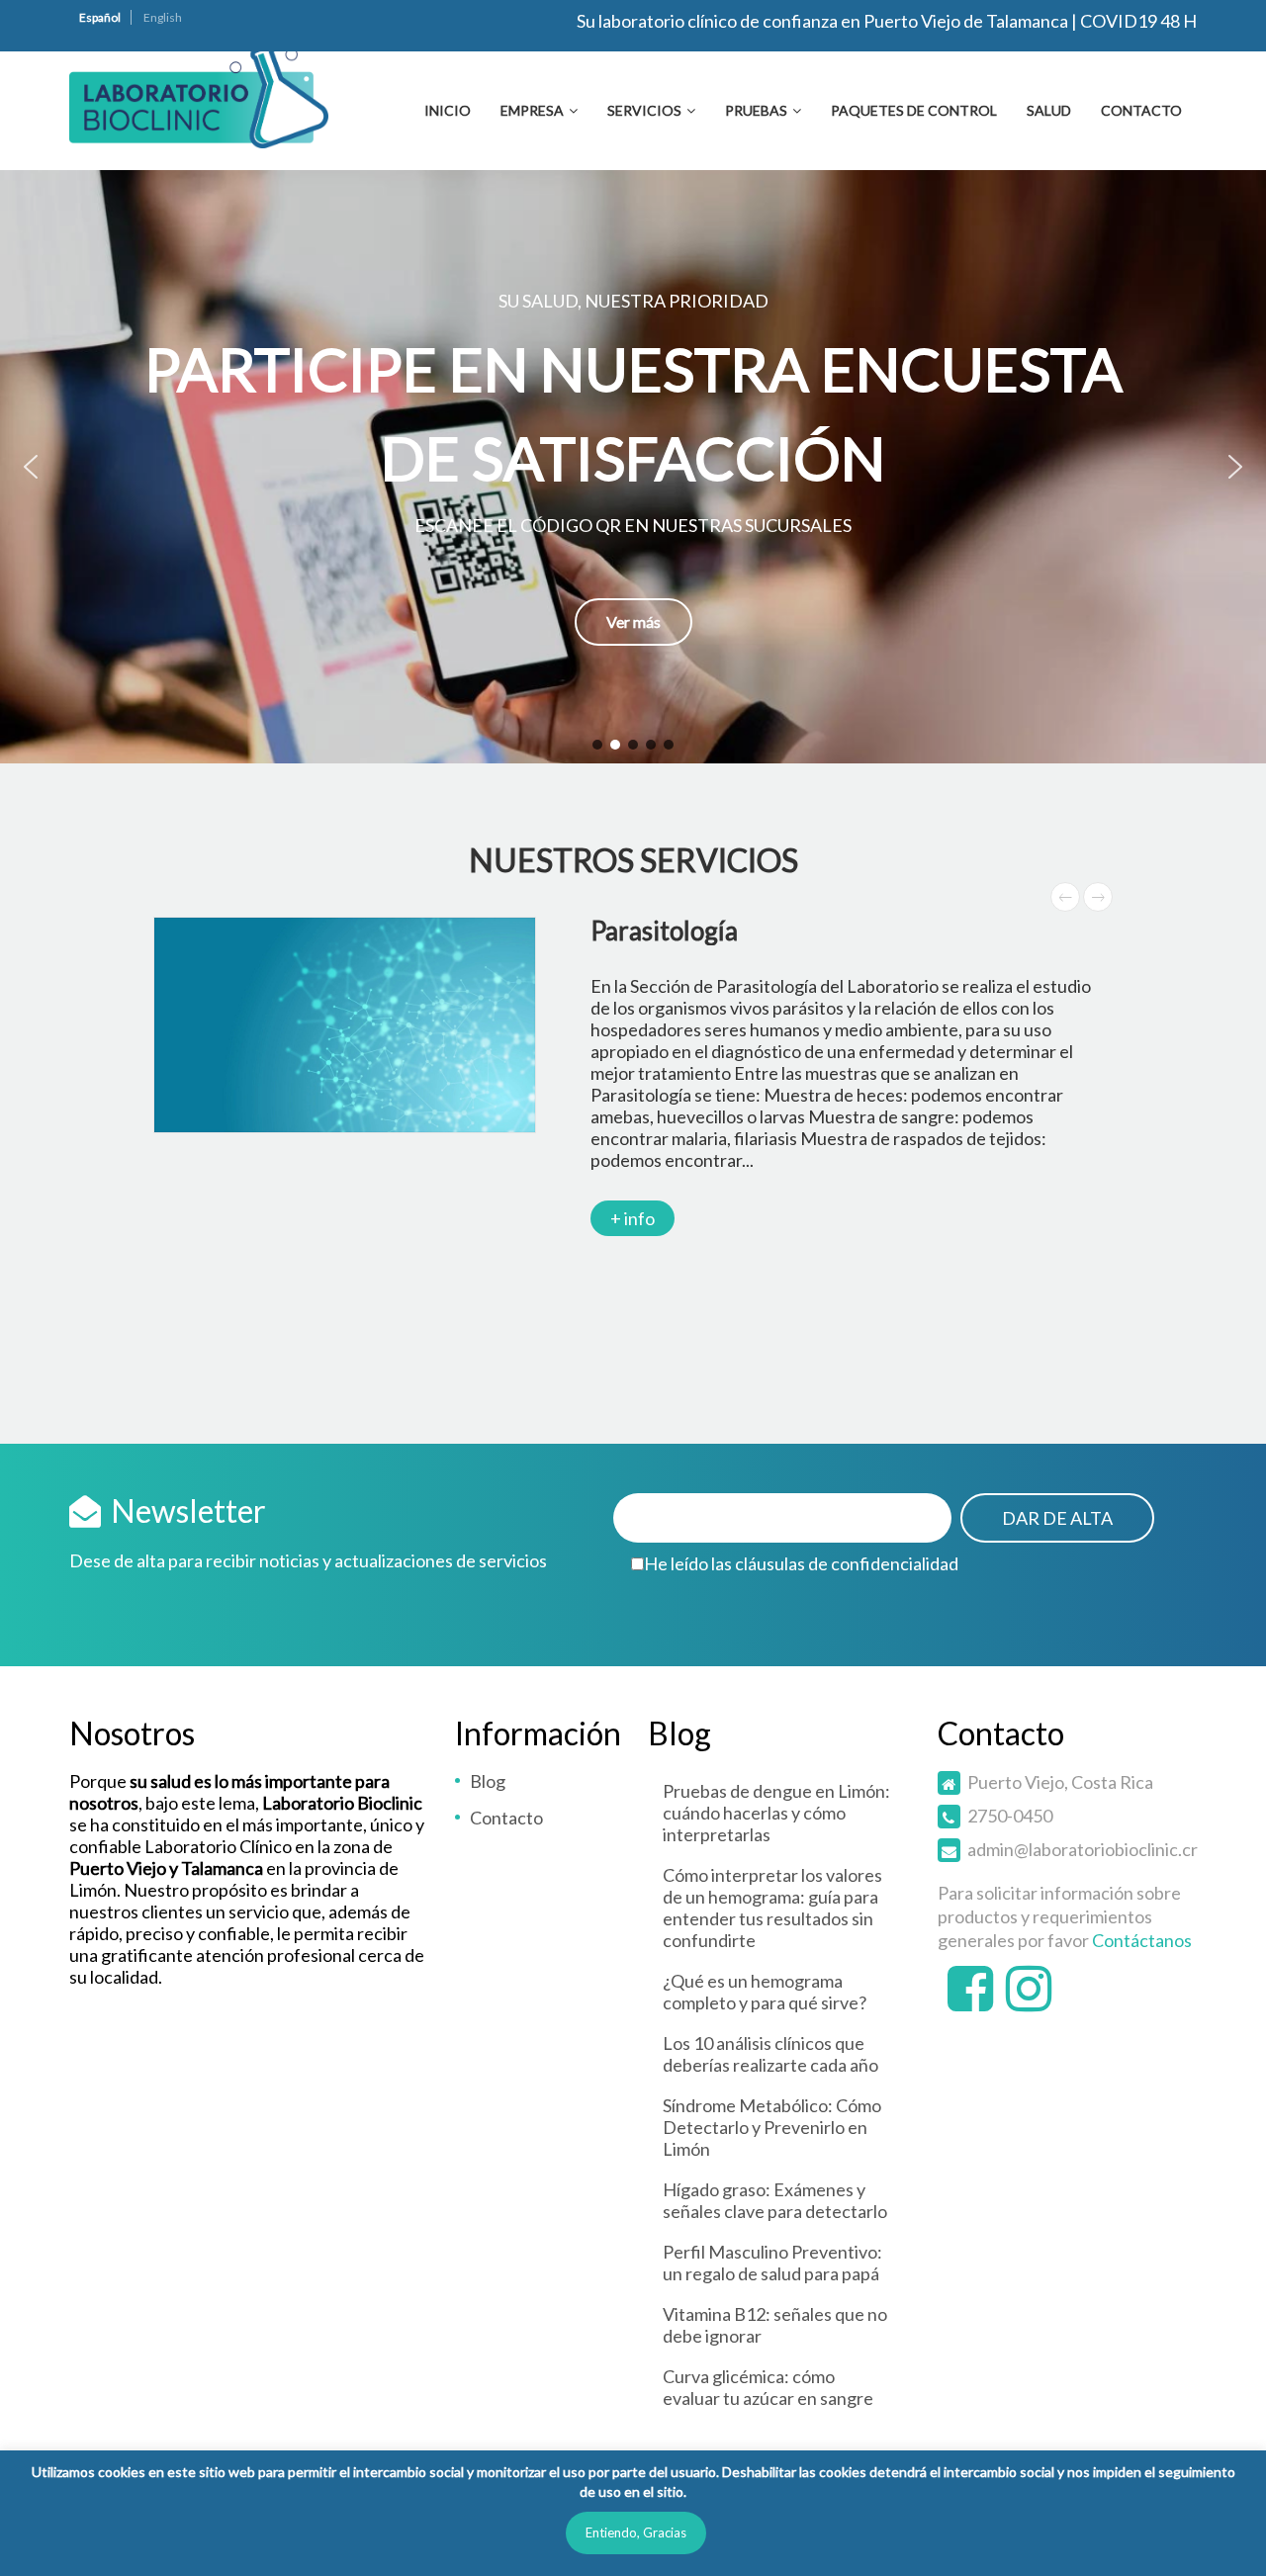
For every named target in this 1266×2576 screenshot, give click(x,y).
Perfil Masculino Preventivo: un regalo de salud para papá (772, 2263)
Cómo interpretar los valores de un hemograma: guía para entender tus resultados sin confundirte (772, 1908)
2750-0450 (1010, 1816)
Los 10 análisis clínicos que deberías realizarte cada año (770, 2054)
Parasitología (664, 931)
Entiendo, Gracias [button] (636, 2532)
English (163, 17)
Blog (488, 1781)
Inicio (448, 110)
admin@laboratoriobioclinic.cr (1083, 1849)
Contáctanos (1142, 1940)
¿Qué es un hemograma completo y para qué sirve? (765, 1992)
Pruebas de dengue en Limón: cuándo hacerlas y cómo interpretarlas (776, 1813)
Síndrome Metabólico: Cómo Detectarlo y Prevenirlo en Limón (772, 2127)
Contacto (1141, 110)
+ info (633, 1218)
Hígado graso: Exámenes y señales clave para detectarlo (775, 2200)
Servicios (644, 110)
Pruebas (756, 110)
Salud (1049, 110)
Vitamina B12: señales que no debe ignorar (775, 2325)
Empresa (532, 110)
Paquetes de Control (914, 110)
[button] (633, 467)
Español (100, 17)
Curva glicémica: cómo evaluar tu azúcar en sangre (768, 2387)
